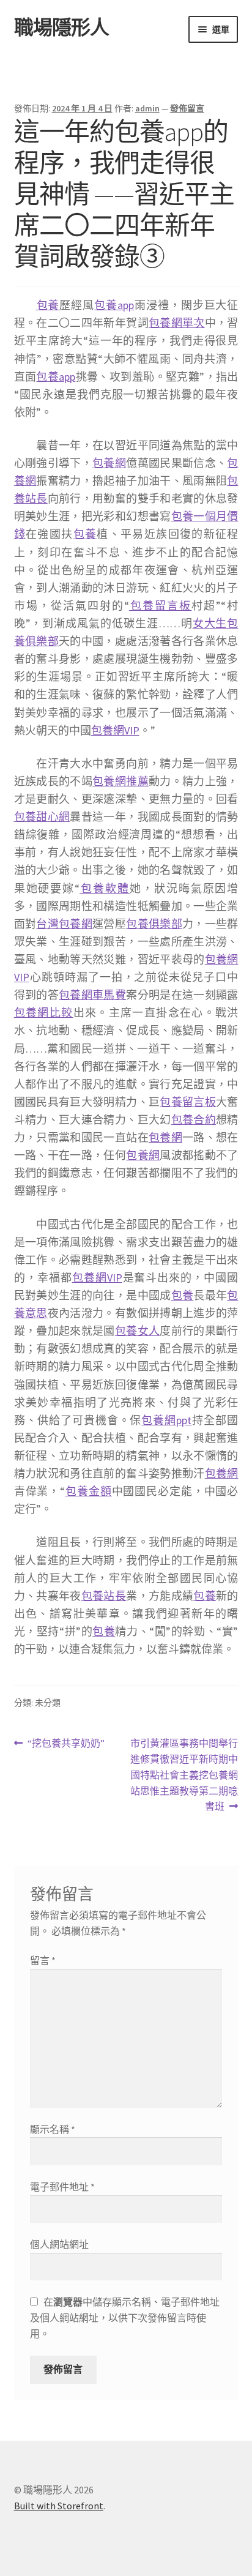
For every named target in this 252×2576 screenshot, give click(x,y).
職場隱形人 (61, 28)
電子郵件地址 (62, 2187)
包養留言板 (160, 606)
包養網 (109, 463)
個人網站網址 (59, 2244)
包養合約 (194, 1120)
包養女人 (137, 1331)
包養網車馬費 (92, 995)
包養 (48, 305)
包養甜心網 (42, 817)
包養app (114, 305)
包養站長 (104, 1596)
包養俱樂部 (154, 924)
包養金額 (88, 1491)
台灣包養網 (64, 924)
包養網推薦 (120, 781)
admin (147, 108)
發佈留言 (187, 108)
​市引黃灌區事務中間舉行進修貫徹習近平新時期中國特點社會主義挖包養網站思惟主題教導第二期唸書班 (184, 1775)
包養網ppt (166, 1420)
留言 (43, 1960)
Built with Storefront (59, 2506)
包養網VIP (115, 730)
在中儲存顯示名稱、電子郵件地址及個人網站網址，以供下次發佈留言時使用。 (125, 2318)
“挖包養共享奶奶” (66, 1744)
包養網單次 (177, 323)
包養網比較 (44, 1013)
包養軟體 (105, 888)
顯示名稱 (53, 2129)
